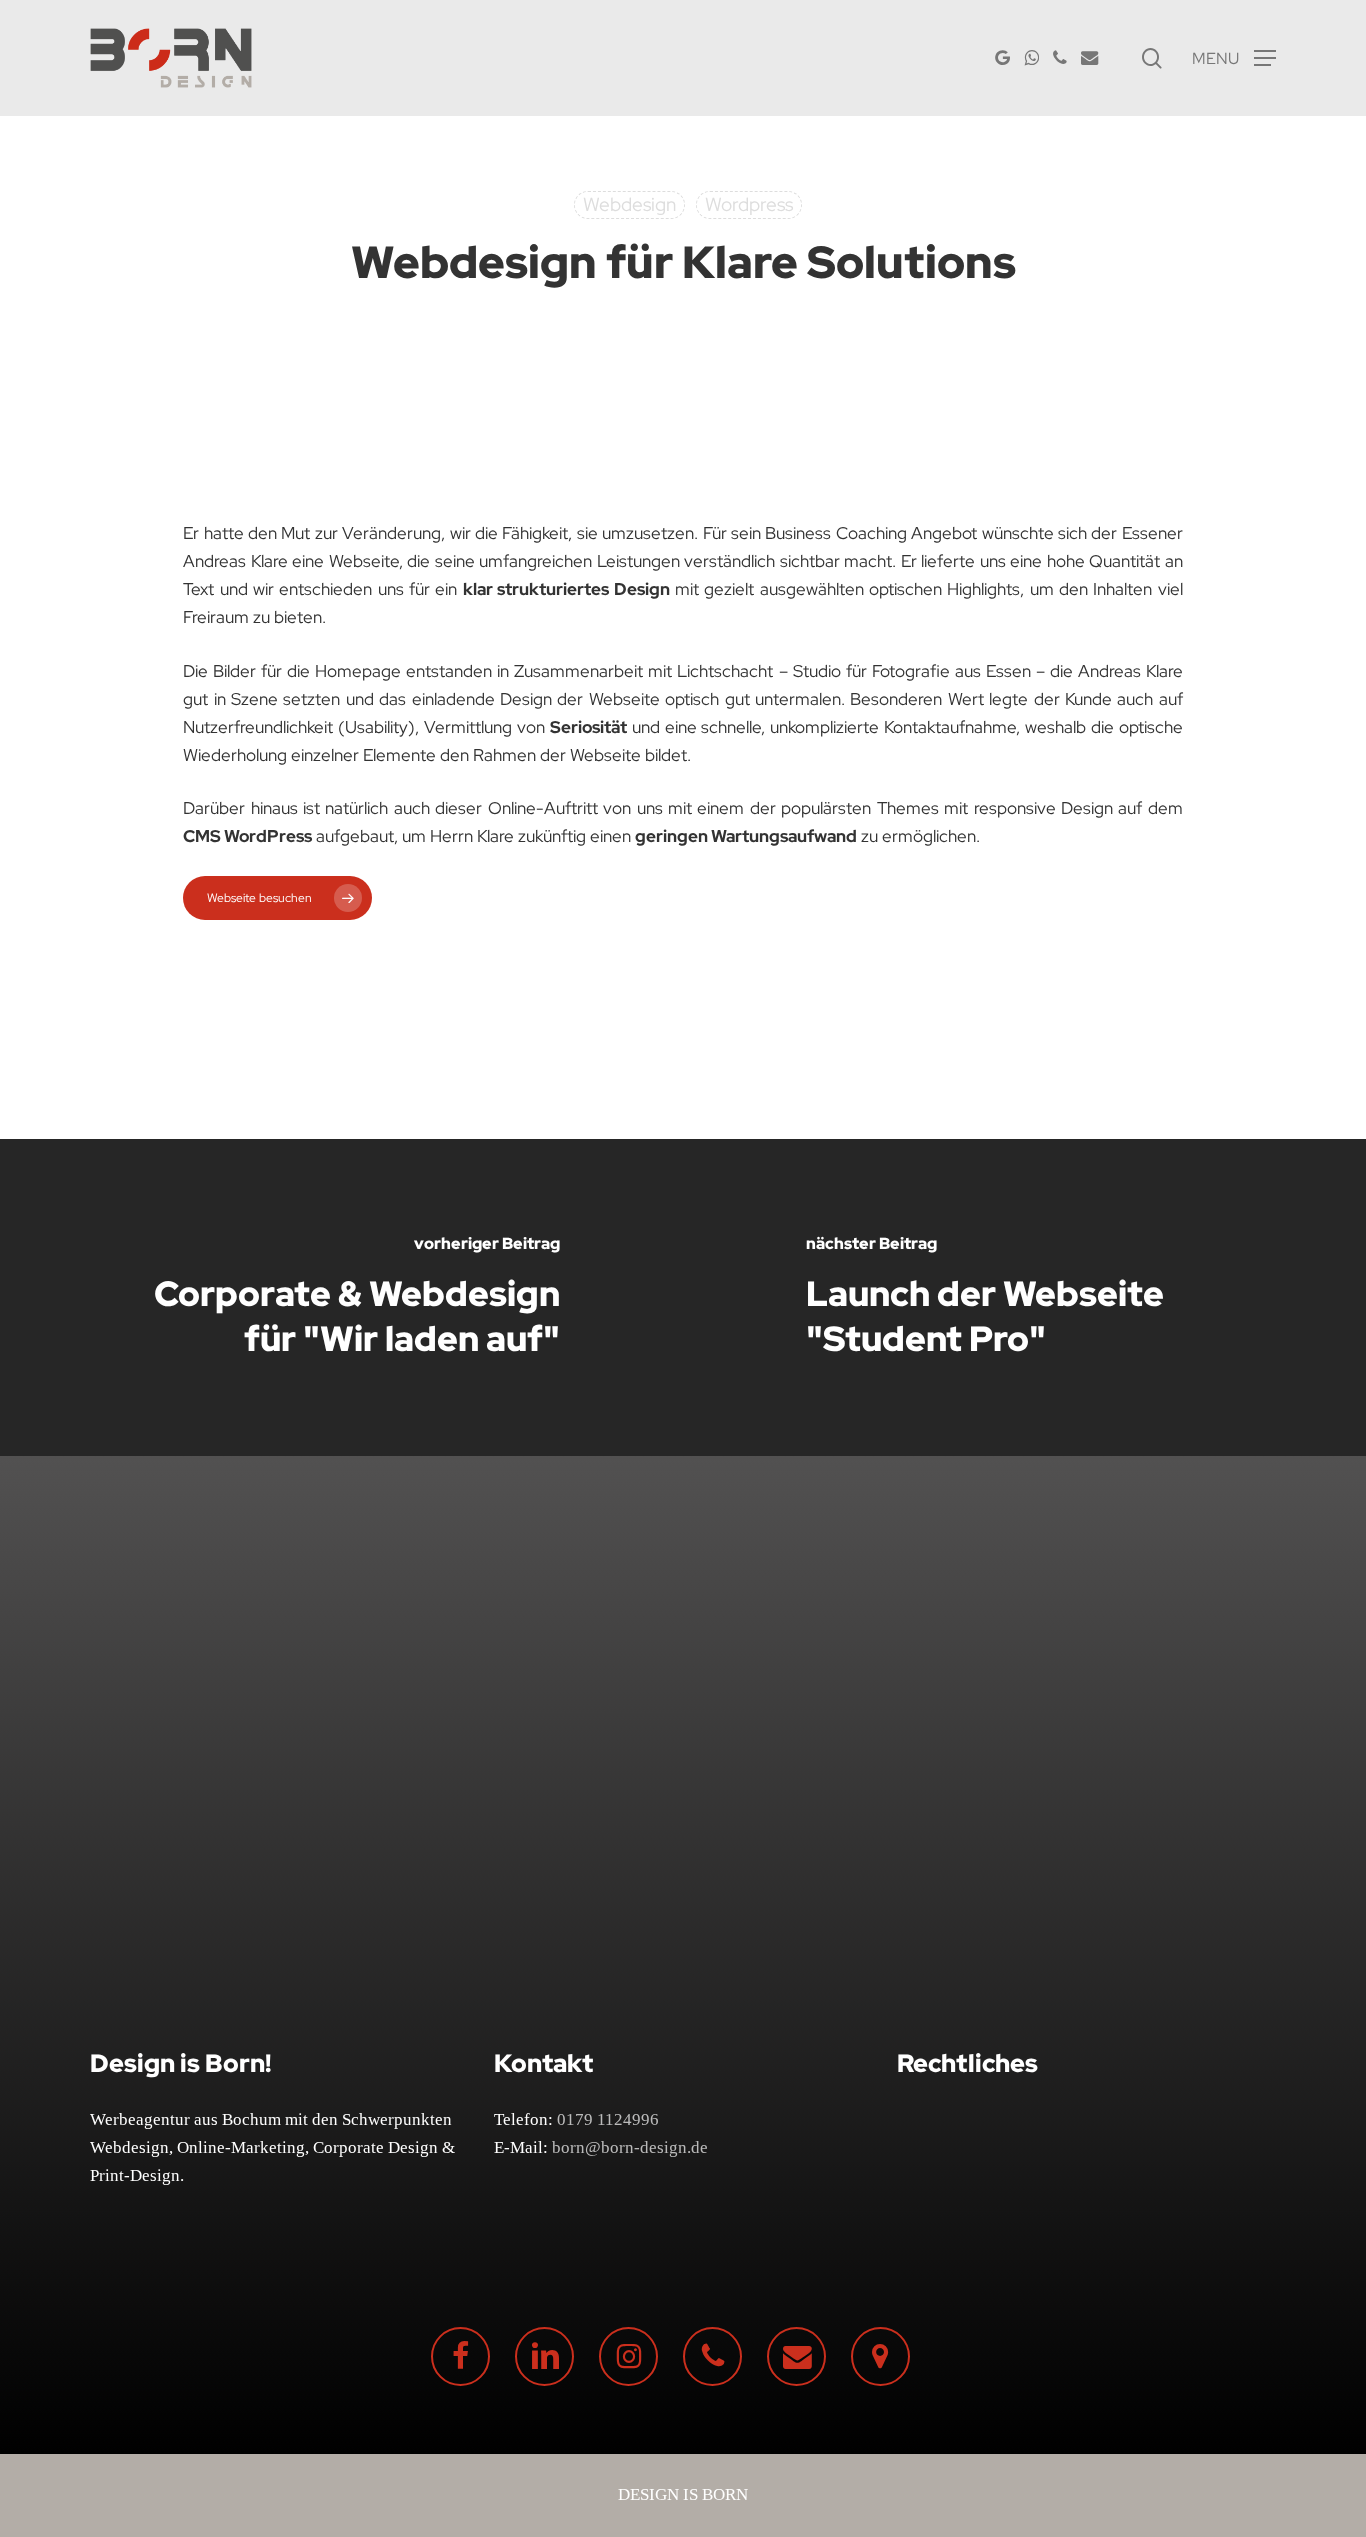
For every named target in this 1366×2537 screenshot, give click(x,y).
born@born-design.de (630, 2147)
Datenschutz (959, 2119)
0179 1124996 (608, 2119)
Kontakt (943, 2185)
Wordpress (749, 204)
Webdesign (629, 204)
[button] (1234, 58)
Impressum (954, 2152)
